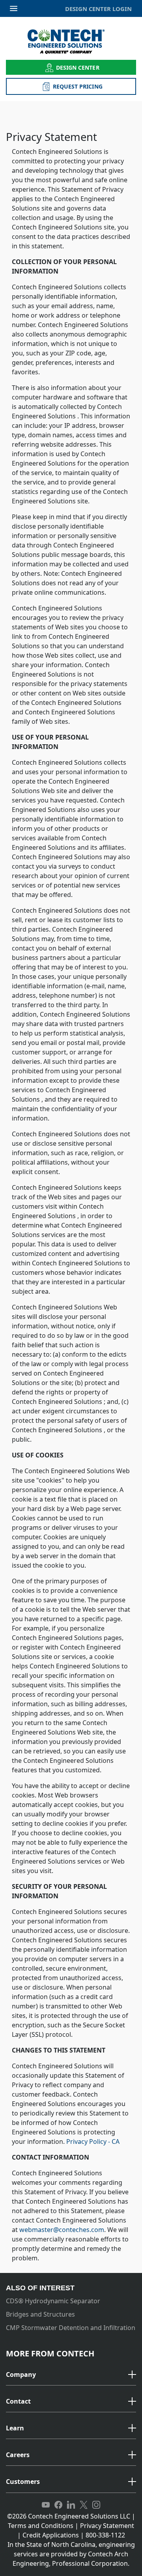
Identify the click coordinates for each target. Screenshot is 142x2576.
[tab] (71, 2375)
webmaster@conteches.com (62, 2230)
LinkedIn (71, 2505)
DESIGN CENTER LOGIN (98, 9)
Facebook (58, 2505)
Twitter (84, 2505)
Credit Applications (51, 2535)
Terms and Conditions (41, 2526)
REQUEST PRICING (78, 86)
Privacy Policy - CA (93, 2141)
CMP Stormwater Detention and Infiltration (71, 2328)
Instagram (96, 2505)
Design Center (78, 67)
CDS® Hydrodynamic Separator (53, 2301)
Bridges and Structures (40, 2314)
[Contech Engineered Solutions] (71, 42)
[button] (71, 2375)
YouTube (46, 2505)
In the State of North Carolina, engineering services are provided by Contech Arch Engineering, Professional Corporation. (71, 2554)
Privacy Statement (107, 2526)
